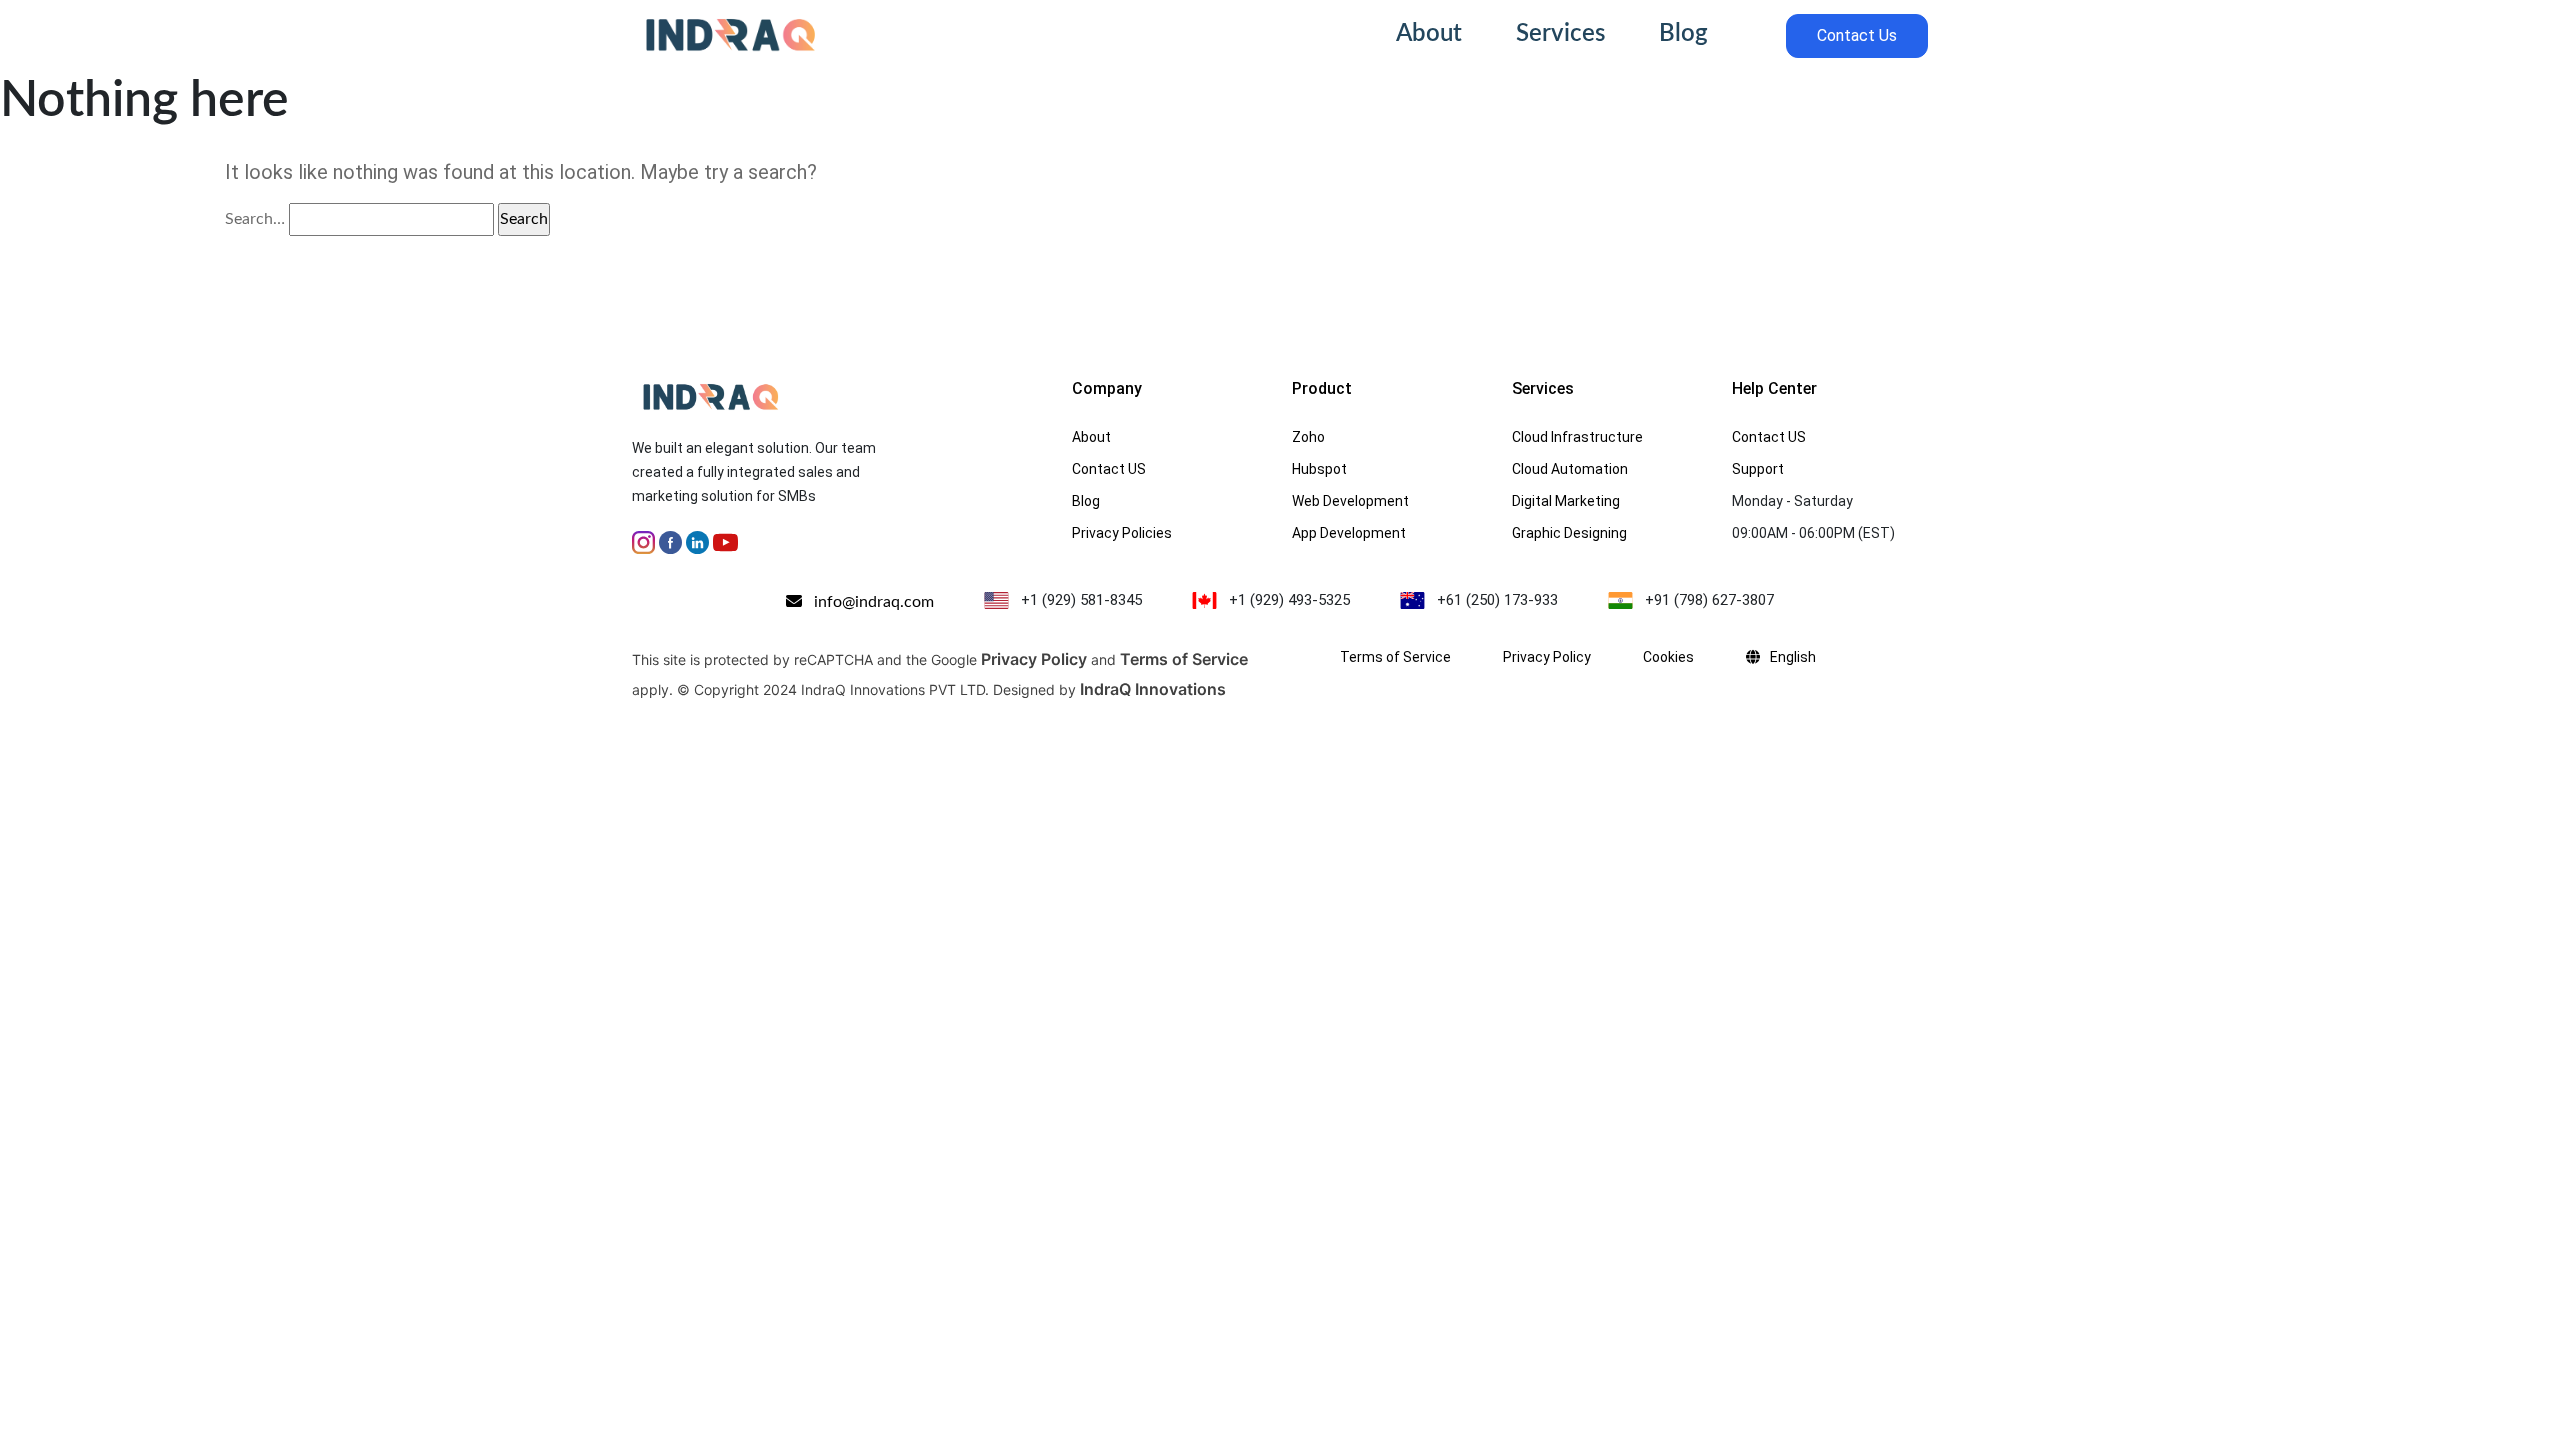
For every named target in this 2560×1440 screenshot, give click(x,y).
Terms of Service (1184, 659)
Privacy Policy (1034, 659)
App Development (1349, 533)
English (1793, 657)
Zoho (1308, 437)
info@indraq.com (868, 602)
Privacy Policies (1122, 533)
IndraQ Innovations (1153, 689)
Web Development (1350, 501)
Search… (255, 219)
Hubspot (1319, 469)
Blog (1683, 34)
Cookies (1668, 657)
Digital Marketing (1566, 501)
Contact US (1109, 469)
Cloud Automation (1570, 469)
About (1429, 34)
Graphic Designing (1569, 533)
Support (1758, 469)
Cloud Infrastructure (1577, 437)
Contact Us (1857, 35)
